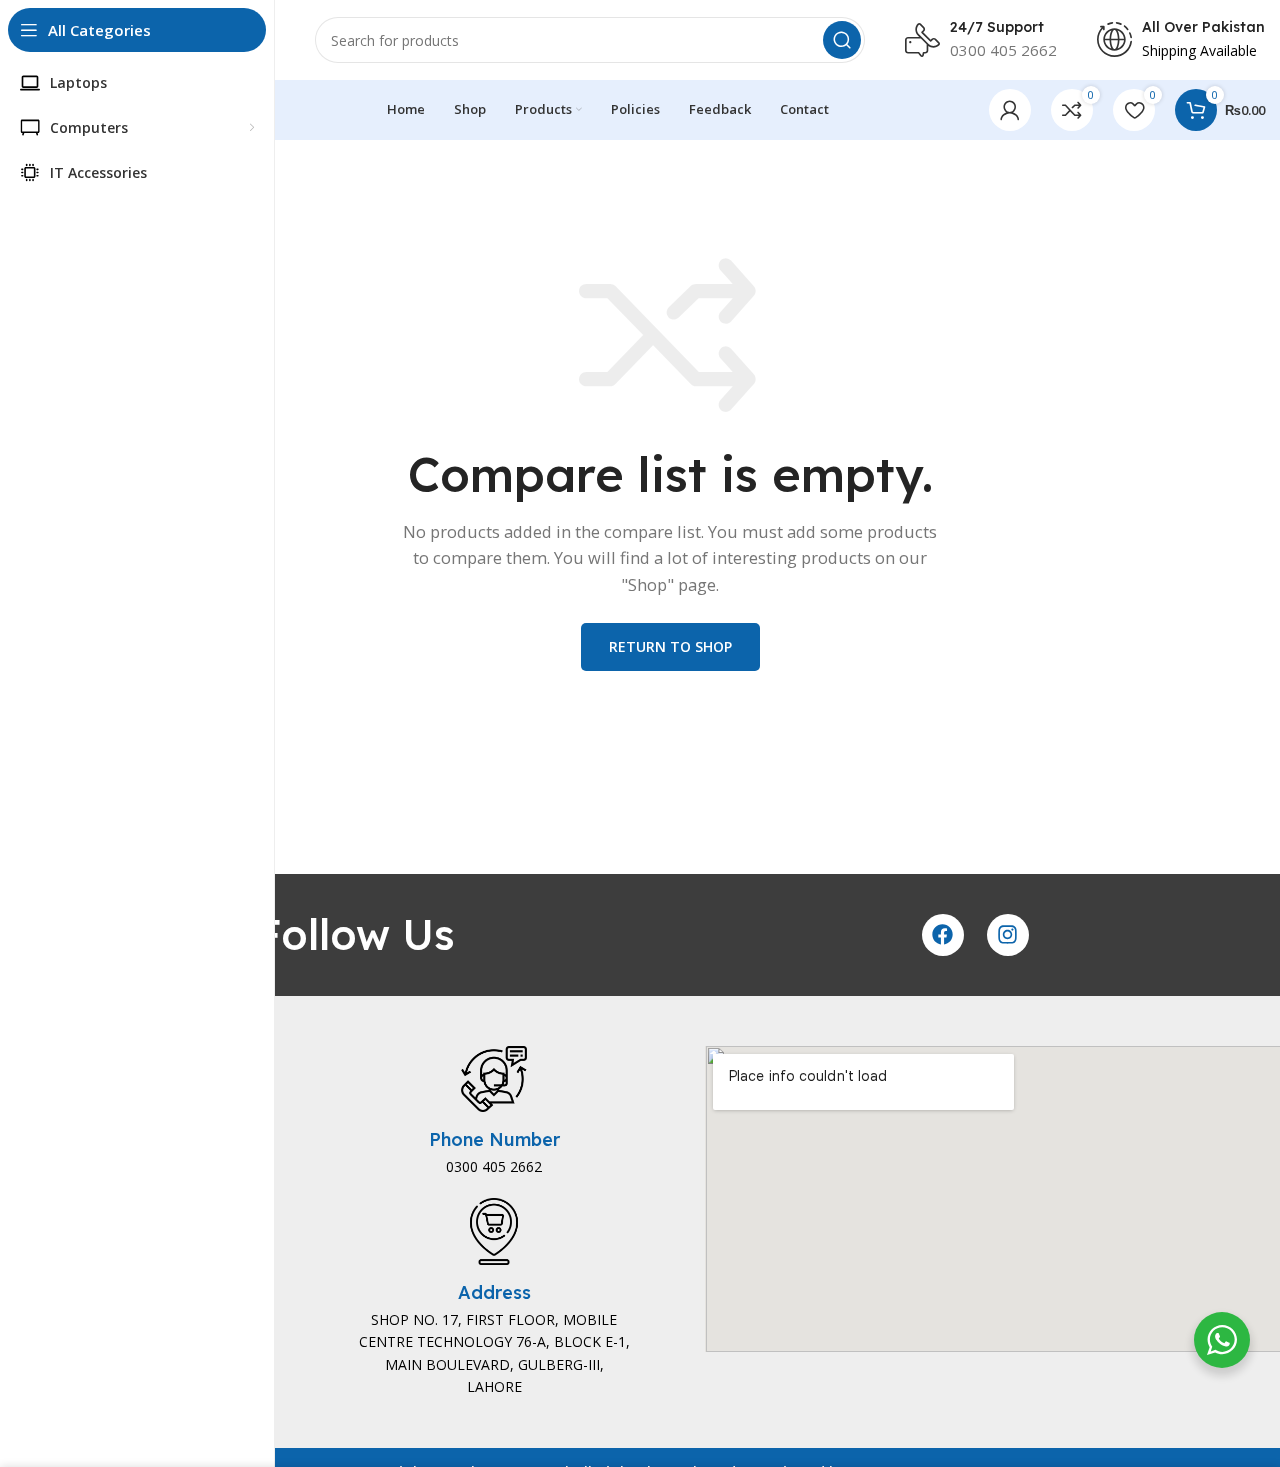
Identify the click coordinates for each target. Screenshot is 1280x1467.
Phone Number (494, 1139)
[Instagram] (1008, 935)
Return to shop (670, 646)
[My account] (1010, 110)
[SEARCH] (842, 40)
